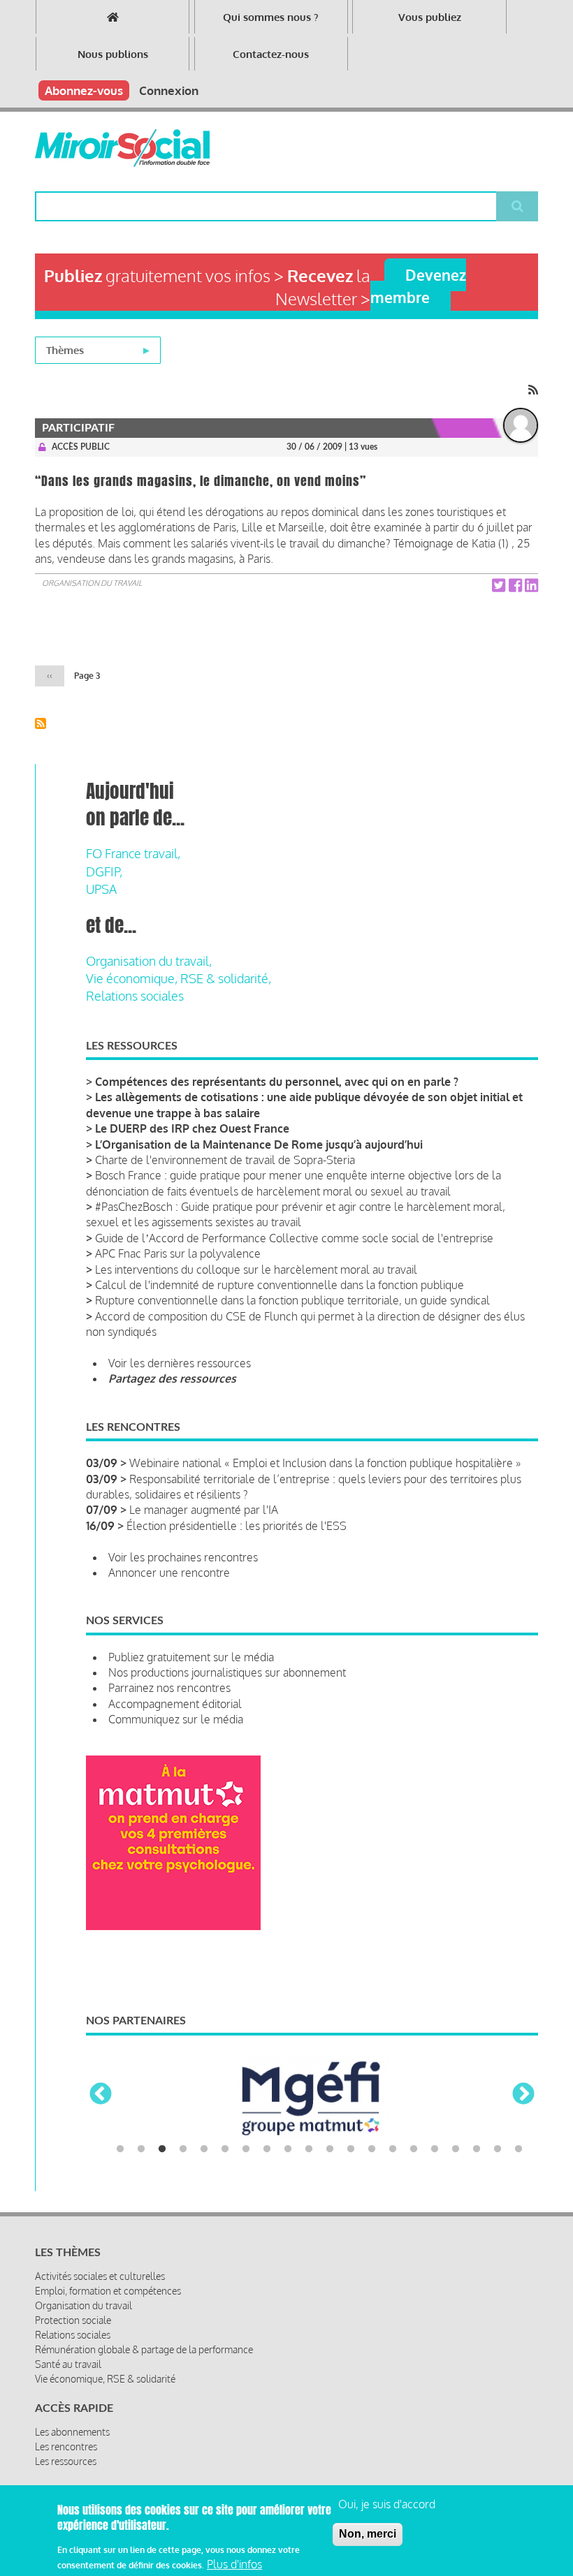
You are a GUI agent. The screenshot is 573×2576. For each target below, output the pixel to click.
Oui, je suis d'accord (387, 2504)
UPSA (101, 889)
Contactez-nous (271, 54)
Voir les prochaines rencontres (183, 1557)
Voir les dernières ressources (180, 1363)
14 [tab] (393, 2149)
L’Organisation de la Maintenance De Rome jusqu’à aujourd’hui (259, 1145)
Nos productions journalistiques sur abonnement (227, 1672)
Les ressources (66, 2461)
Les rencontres (66, 2446)
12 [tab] (351, 2149)
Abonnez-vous (84, 90)
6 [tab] (225, 2149)
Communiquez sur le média (176, 1719)
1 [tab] (120, 2149)
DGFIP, (104, 871)
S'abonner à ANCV (41, 723)
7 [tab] (246, 2149)
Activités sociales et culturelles (100, 2276)
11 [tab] (330, 2149)
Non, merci (368, 2534)
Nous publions (113, 54)
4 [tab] (183, 2149)
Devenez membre (418, 286)
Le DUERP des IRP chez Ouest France (192, 1128)
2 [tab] (141, 2149)
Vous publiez (430, 17)
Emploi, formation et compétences (108, 2291)
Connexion (169, 90)
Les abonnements (72, 2432)
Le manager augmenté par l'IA (204, 1510)
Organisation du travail (92, 583)
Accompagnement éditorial (175, 1704)
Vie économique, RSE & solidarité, (179, 978)
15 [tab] (414, 2149)
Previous (101, 2095)
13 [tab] (372, 2149)
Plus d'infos (234, 2564)
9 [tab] (288, 2149)
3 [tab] (162, 2149)
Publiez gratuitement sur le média (191, 1657)
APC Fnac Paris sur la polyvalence (178, 1253)
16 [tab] (435, 2149)
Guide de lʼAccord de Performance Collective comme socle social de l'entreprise (294, 1238)
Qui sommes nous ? (271, 17)
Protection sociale (73, 2320)
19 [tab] (498, 2149)
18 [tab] (477, 2149)
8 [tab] (267, 2149)
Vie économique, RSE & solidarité (105, 2379)
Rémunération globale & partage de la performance (144, 2349)
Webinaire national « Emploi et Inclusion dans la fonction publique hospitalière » (325, 1463)
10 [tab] (309, 2149)
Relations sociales (135, 996)
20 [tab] (518, 2149)
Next (523, 2095)
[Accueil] (122, 148)
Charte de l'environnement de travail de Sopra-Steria (225, 1160)
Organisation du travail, (149, 961)
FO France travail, (133, 853)
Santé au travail (68, 2364)
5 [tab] (204, 2149)
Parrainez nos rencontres (169, 1688)
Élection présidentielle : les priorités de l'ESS (237, 1526)
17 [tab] (456, 2149)
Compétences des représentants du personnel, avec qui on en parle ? (277, 1082)
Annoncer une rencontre (169, 1573)
